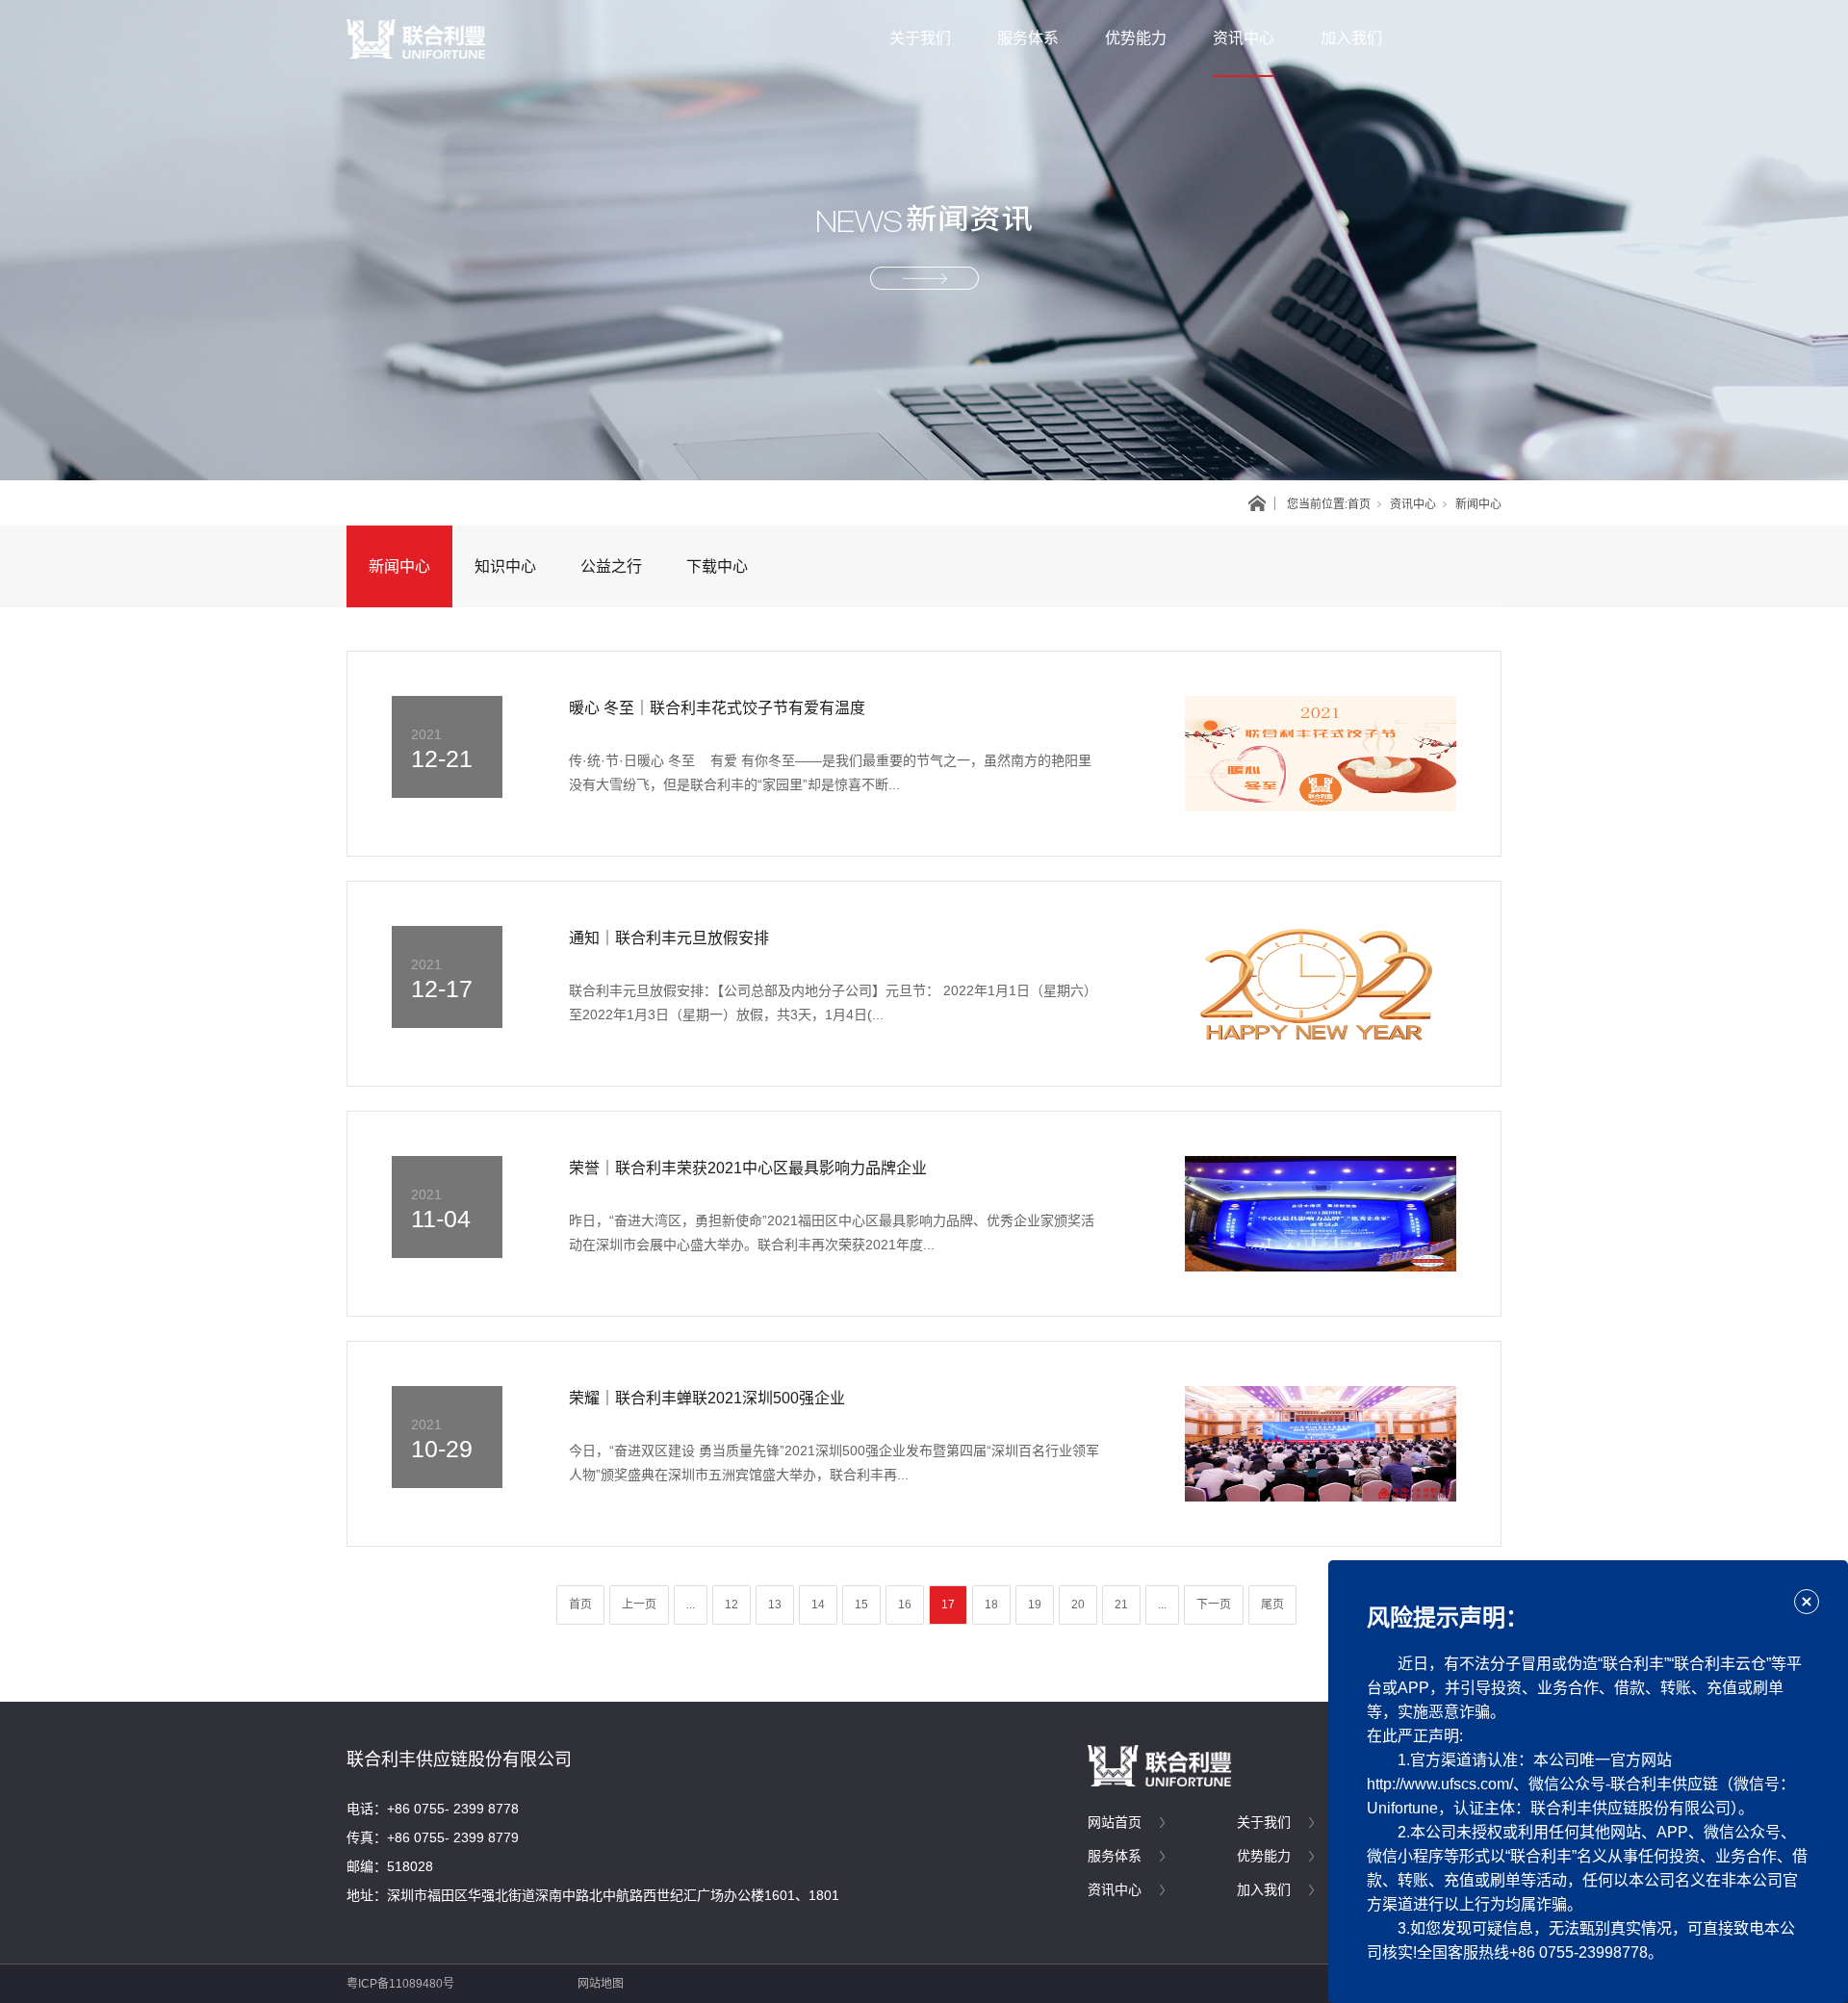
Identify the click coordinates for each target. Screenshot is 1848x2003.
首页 (1359, 504)
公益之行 (611, 566)
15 (861, 1605)
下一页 (1214, 1605)
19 (1035, 1605)
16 (905, 1605)
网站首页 (1115, 1822)
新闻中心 (399, 566)
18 (991, 1605)
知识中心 (505, 566)
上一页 (639, 1605)
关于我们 (920, 38)
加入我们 (1351, 38)
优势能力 (1136, 38)
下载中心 (717, 566)
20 (1078, 1605)
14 (818, 1605)
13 (775, 1605)
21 (1121, 1605)
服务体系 (1028, 38)
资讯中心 (1244, 38)
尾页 (1272, 1605)
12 (731, 1605)
